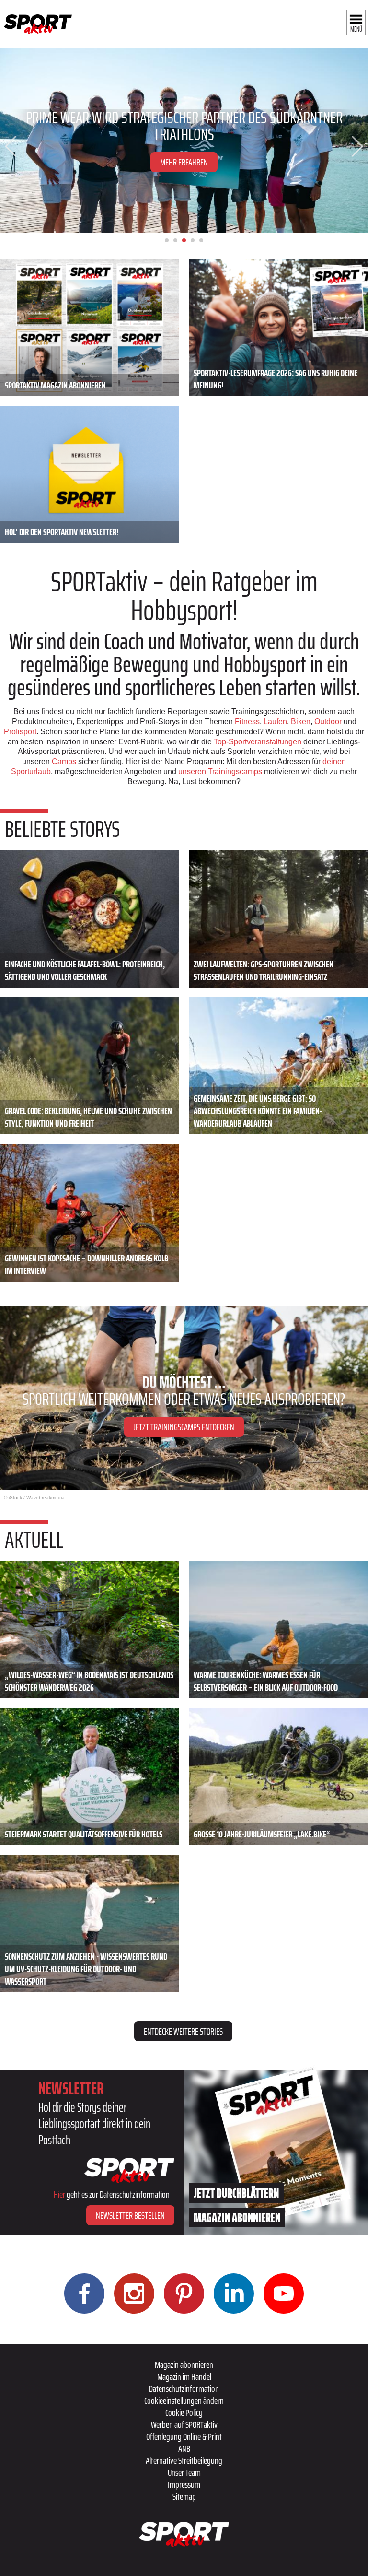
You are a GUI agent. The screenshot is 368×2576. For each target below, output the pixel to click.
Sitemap (184, 2496)
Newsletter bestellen (130, 2215)
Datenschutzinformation (184, 2388)
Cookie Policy (184, 2412)
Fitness (247, 722)
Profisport (20, 732)
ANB (184, 2448)
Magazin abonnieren (184, 2364)
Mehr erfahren (184, 162)
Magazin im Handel (184, 2376)
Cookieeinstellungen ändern (184, 2400)
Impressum (184, 2484)
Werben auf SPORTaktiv (184, 2424)
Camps (64, 761)
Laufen (275, 722)
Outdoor (328, 722)
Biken (301, 722)
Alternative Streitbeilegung (184, 2460)
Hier (59, 2194)
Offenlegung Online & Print (184, 2436)
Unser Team (184, 2472)
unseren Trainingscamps (221, 771)
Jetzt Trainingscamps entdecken (184, 1427)
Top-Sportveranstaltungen (258, 742)
